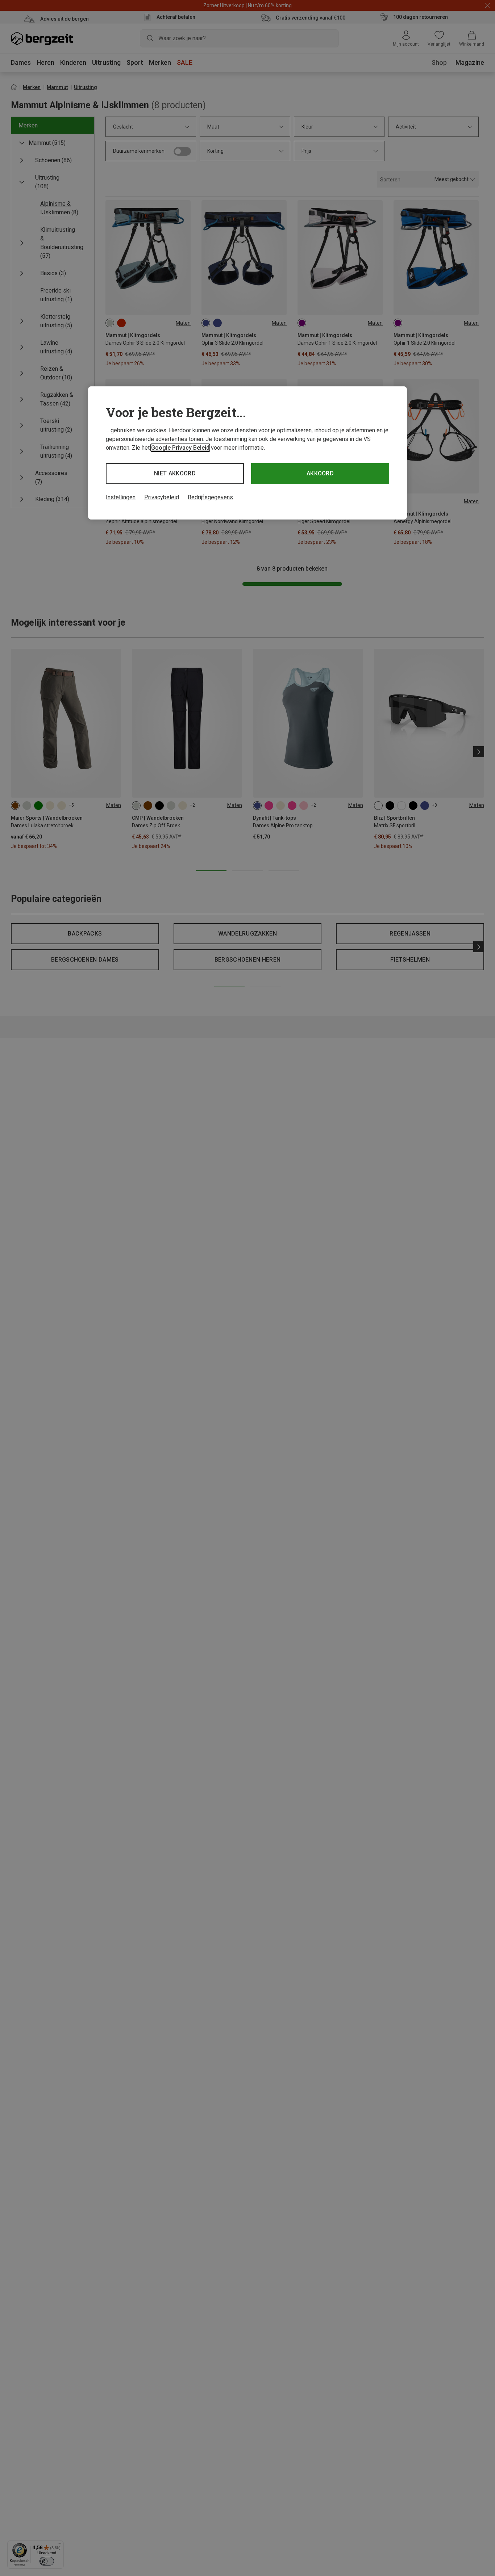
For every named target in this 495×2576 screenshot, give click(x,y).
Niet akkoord (175, 473)
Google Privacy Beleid (180, 448)
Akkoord (320, 473)
